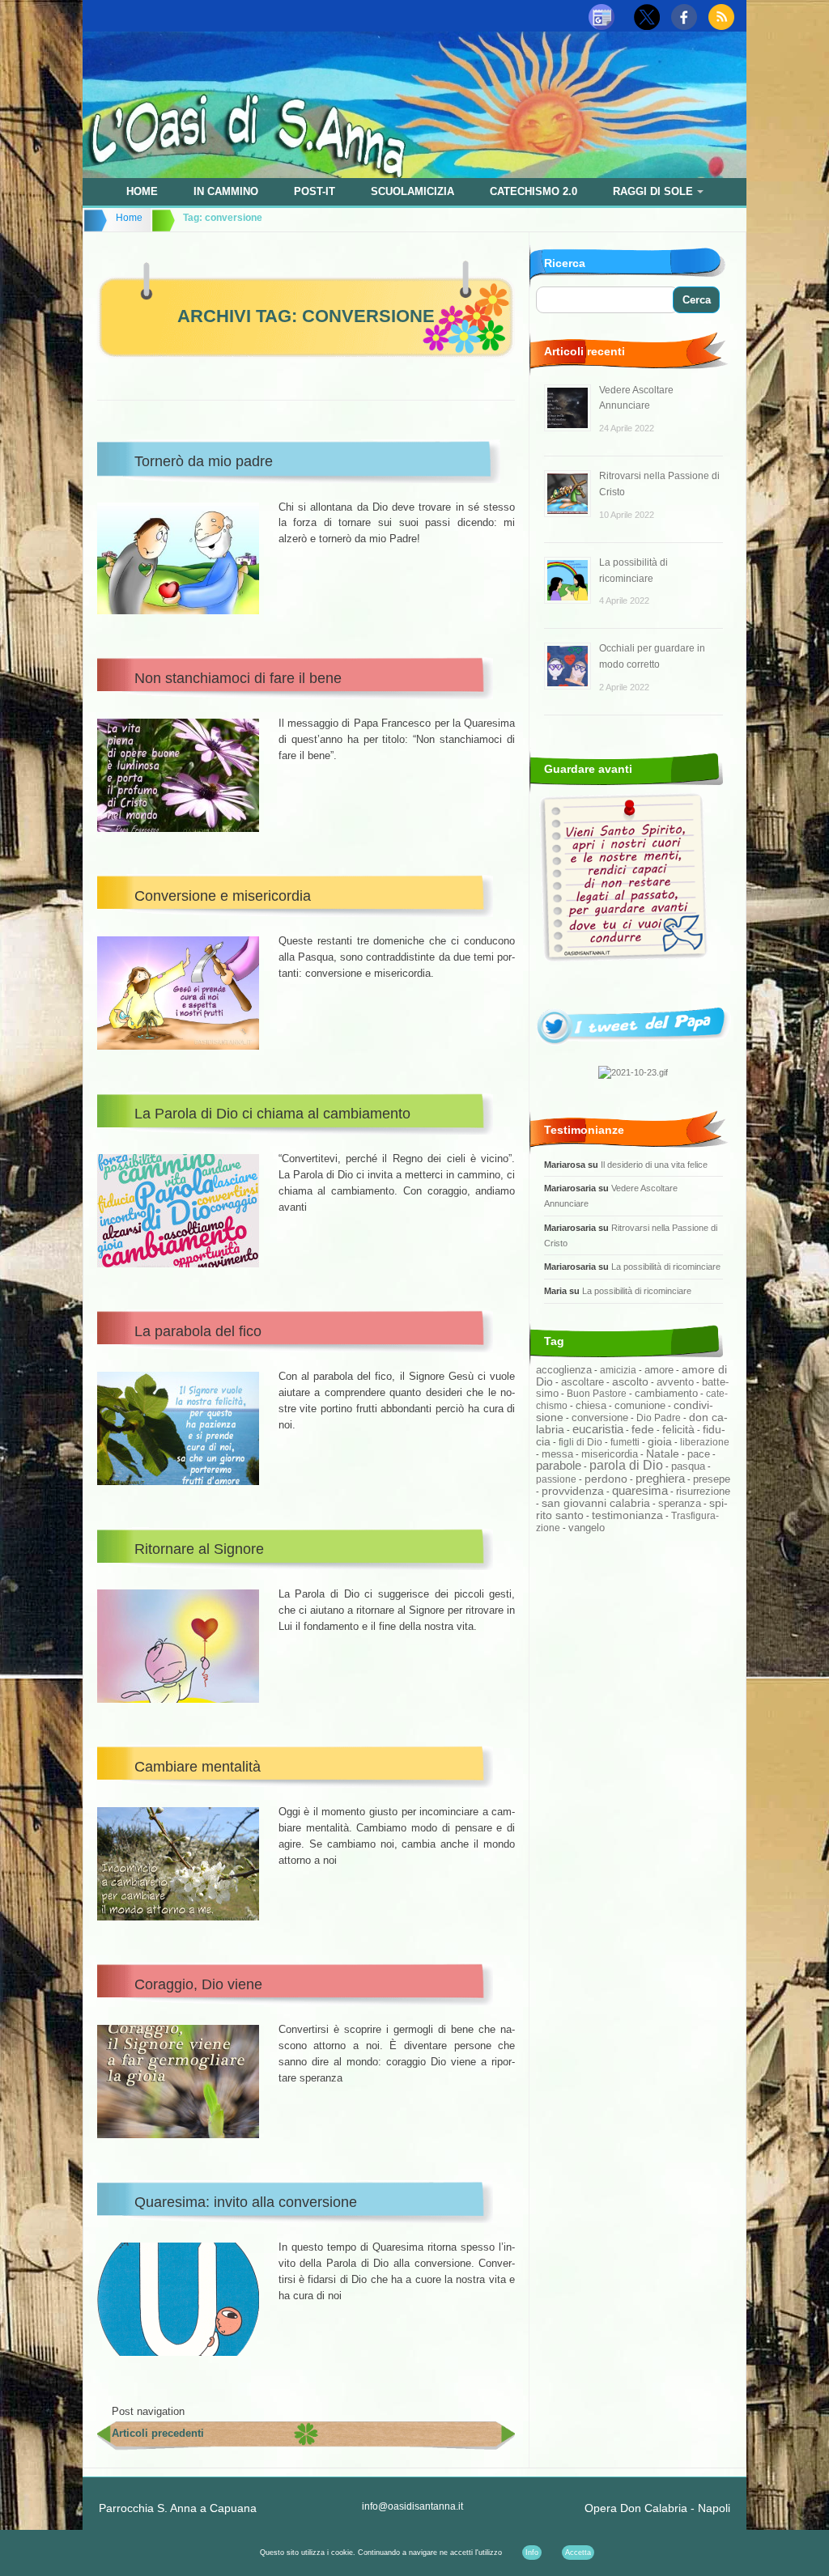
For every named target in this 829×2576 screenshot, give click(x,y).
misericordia (610, 1454)
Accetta (578, 2553)
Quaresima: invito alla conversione (246, 2202)
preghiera (660, 1478)
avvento (675, 1382)
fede (643, 1429)
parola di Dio (626, 1465)
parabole (559, 1466)
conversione (600, 1417)
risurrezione (703, 1491)
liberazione (705, 1442)
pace (699, 1454)
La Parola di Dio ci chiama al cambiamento (272, 1114)
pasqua (688, 1466)
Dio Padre (659, 1418)
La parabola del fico (198, 1331)
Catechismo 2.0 (534, 191)
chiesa (591, 1406)
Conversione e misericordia (223, 896)
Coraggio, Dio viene (198, 1984)
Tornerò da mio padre (204, 461)
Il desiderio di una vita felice (654, 1165)
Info (532, 2553)
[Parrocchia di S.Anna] (414, 174)
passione (556, 1479)
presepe (712, 1479)
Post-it (315, 191)
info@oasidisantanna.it (412, 2506)
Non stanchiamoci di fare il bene (238, 678)
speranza (680, 1504)
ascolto (630, 1381)
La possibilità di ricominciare (666, 1267)
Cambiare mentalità (198, 1767)
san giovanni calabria (596, 1503)
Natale (663, 1454)
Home (142, 191)
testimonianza (627, 1515)
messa (557, 1454)
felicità (678, 1430)
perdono (606, 1479)
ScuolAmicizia (412, 191)
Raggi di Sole (653, 191)
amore (659, 1370)
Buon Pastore (597, 1394)
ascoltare (582, 1382)
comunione (640, 1405)
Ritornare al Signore (199, 1549)
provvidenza (573, 1491)
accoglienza (564, 1370)
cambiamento (666, 1393)
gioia (660, 1441)
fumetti (625, 1442)
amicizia (618, 1370)
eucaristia (598, 1429)
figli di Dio (580, 1442)
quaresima (640, 1491)
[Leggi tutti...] (633, 1050)
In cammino (226, 191)
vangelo (587, 1528)
